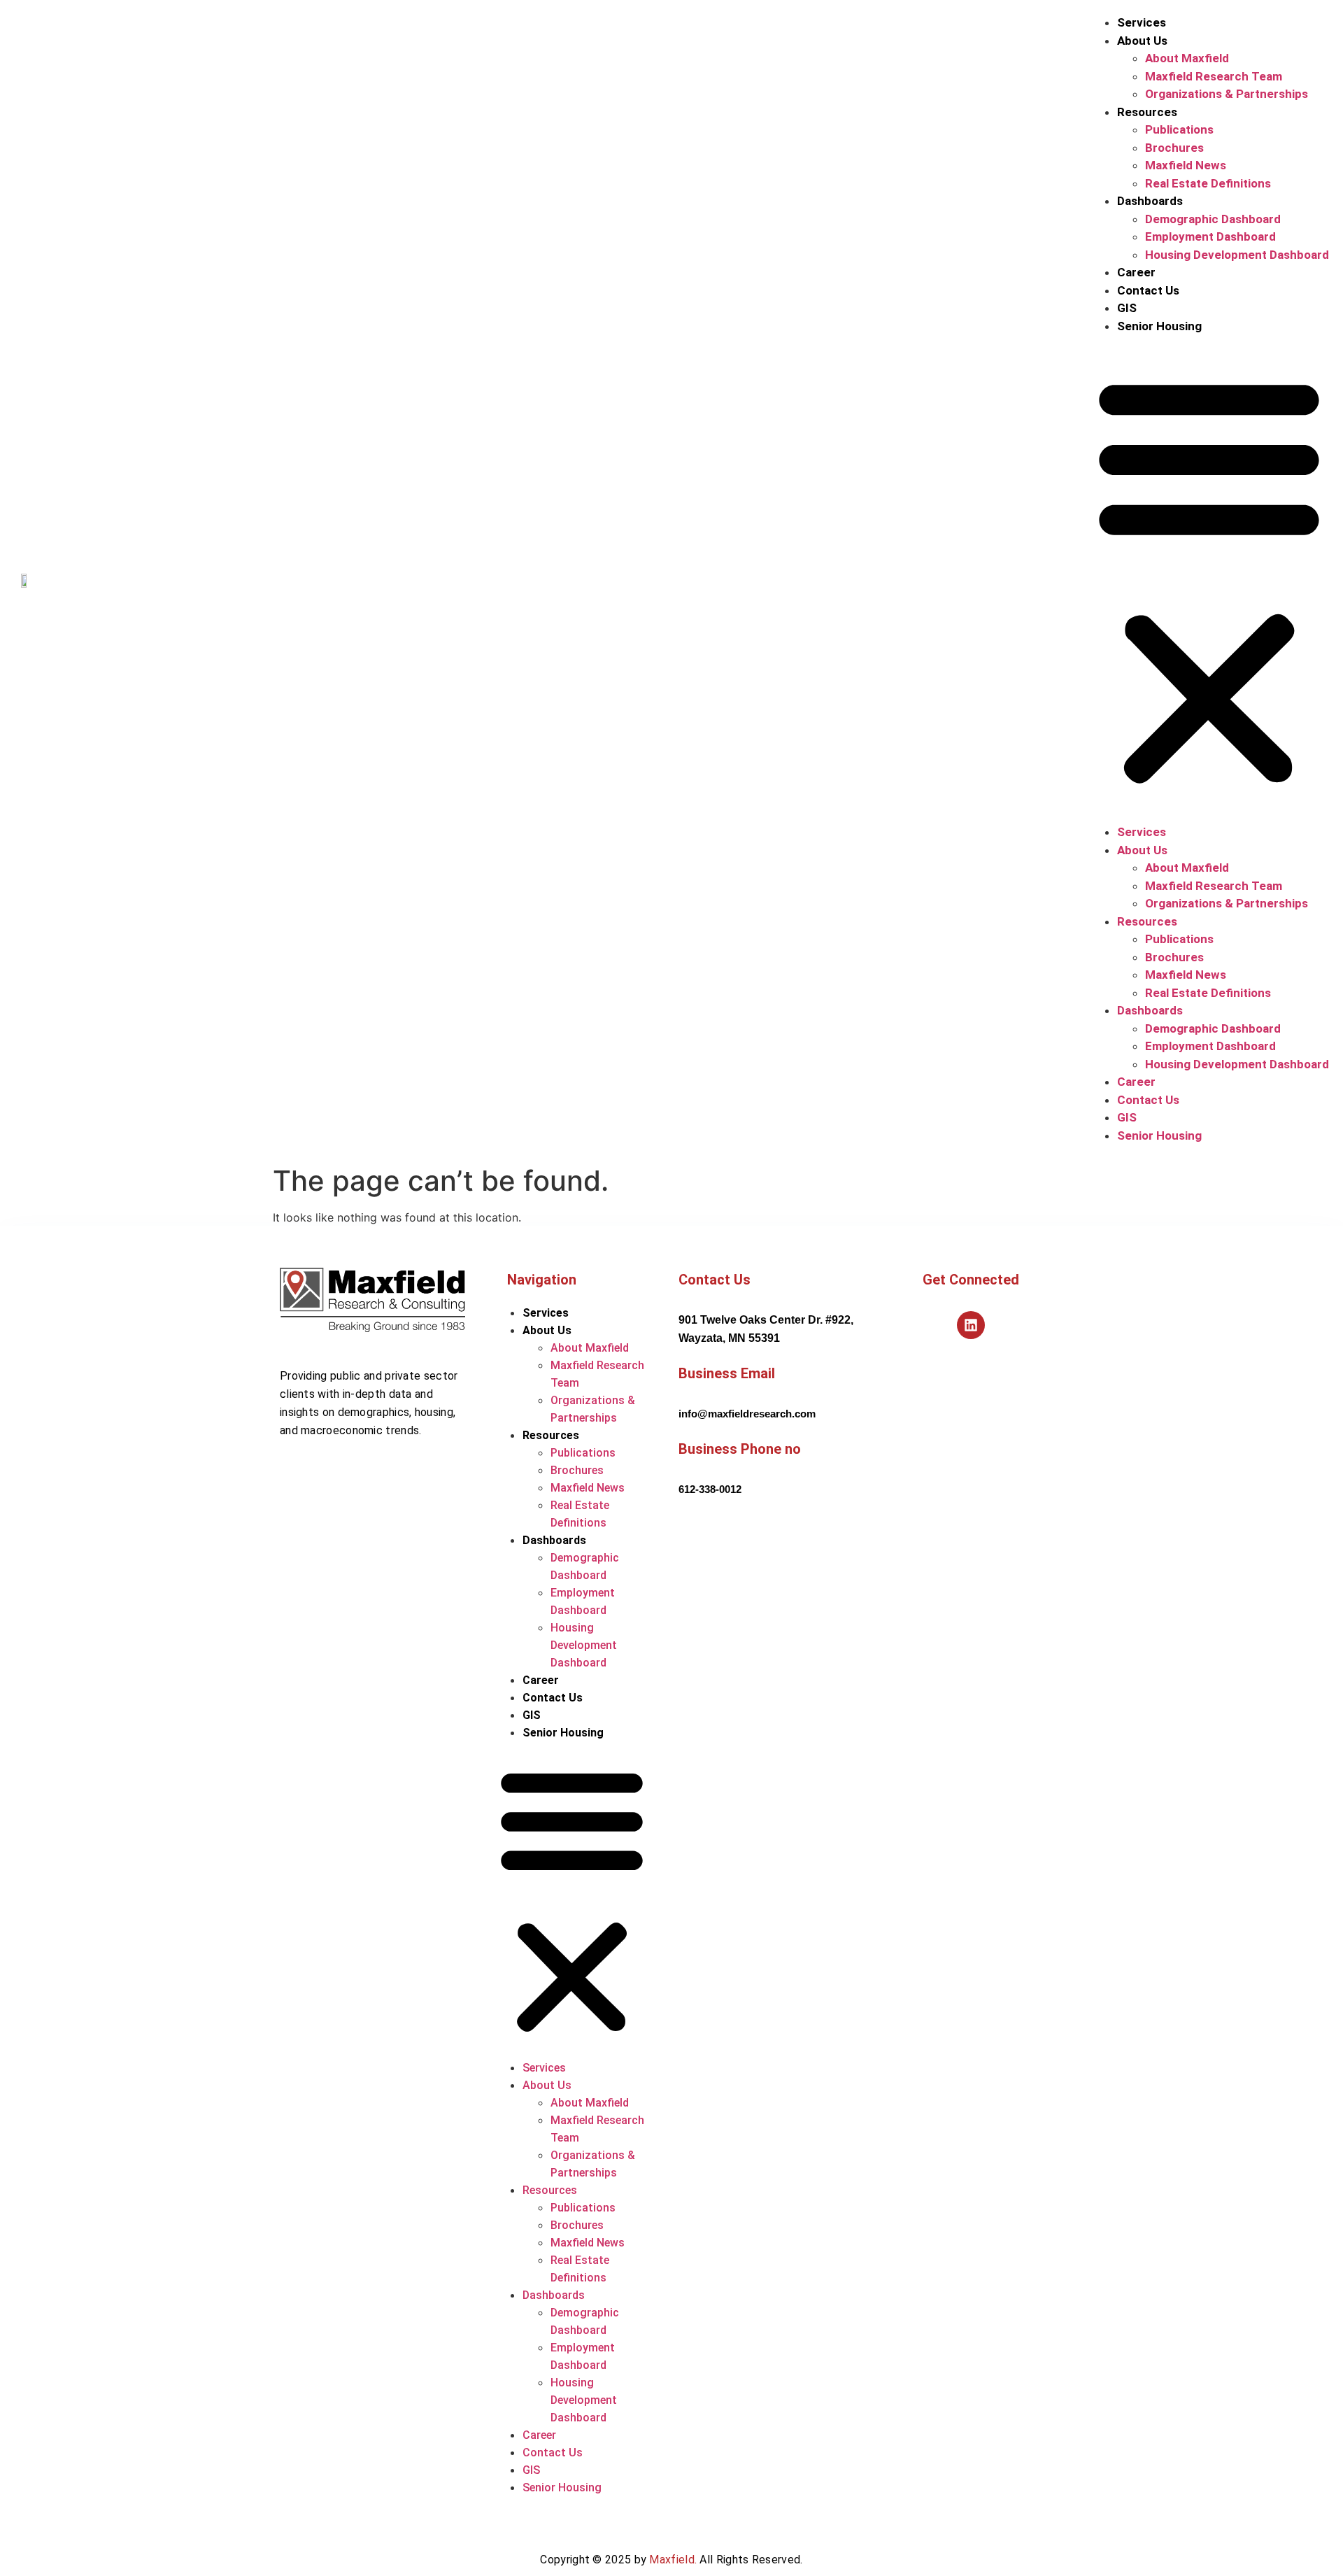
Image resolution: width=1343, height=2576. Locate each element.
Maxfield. (673, 2560)
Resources (1147, 112)
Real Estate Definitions (1208, 183)
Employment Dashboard (1210, 236)
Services (1142, 22)
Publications (1179, 129)
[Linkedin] (971, 1325)
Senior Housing (1159, 326)
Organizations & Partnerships (1227, 94)
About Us (1142, 41)
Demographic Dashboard (1213, 219)
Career (1136, 272)
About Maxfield (1187, 58)
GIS (1127, 308)
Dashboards (1150, 201)
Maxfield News (1186, 165)
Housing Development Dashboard (1237, 255)
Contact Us (1148, 290)
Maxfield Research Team (1214, 76)
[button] (1209, 579)
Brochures (1174, 148)
